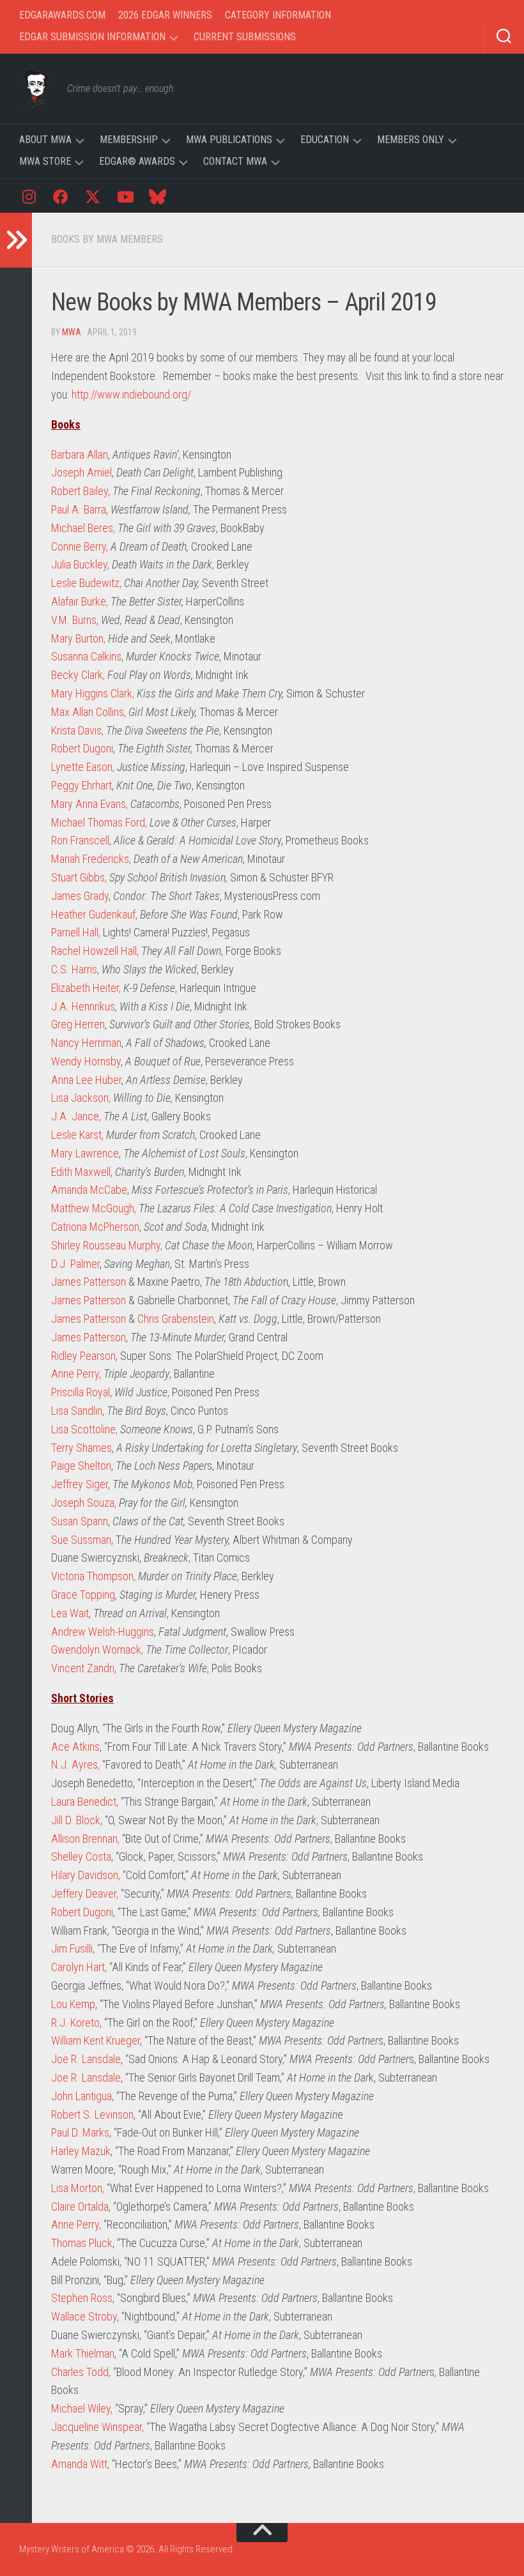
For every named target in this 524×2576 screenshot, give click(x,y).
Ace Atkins (75, 1747)
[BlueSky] (157, 196)
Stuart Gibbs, (79, 877)
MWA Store (45, 161)
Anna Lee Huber (86, 1080)
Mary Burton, (78, 638)
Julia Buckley (79, 564)
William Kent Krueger (96, 2040)
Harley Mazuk (81, 2151)
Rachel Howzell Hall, (95, 951)
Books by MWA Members (107, 239)
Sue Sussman (81, 1540)
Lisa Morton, (78, 2188)
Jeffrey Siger (80, 1484)
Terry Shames (81, 1448)
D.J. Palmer (75, 1264)
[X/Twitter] (93, 196)
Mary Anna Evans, (89, 804)
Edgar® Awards (137, 161)
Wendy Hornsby (86, 1061)
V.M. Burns (74, 620)
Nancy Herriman (86, 1043)
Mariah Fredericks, (91, 859)
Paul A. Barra (79, 509)
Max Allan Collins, (89, 712)
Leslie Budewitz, (86, 583)
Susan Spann (80, 1521)
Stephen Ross (82, 2298)
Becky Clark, (78, 675)
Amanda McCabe (89, 1190)
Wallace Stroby (84, 2316)
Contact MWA (235, 161)
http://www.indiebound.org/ (131, 394)
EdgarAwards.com (62, 15)
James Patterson (89, 1282)
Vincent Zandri (83, 1668)
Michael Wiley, (82, 2408)
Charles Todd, (81, 2372)
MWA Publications (229, 140)
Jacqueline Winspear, (97, 2427)
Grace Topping (83, 1595)
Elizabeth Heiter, (86, 988)
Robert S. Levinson (92, 2115)
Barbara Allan (80, 454)
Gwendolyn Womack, (97, 1650)
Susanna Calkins (86, 656)
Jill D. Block (76, 1820)
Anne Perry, (76, 1374)
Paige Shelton (81, 1466)
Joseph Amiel (81, 472)
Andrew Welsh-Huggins (103, 1632)
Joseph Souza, (84, 1503)
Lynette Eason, (83, 767)
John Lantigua (81, 2096)
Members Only (411, 140)
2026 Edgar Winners (165, 15)
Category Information (278, 15)
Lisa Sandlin (77, 1411)
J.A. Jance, (76, 1116)
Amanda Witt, (80, 2464)
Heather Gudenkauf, (96, 914)
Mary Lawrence (85, 1153)
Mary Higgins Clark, (93, 693)
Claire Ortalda (80, 2206)
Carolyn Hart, (79, 1967)
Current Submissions (245, 37)
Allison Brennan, (85, 1839)
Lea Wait (70, 1613)
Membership (129, 140)
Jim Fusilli (72, 1948)
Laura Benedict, (85, 1802)
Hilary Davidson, (86, 1875)
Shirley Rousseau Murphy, (108, 1245)
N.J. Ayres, (75, 1764)
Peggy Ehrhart (81, 785)
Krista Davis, (77, 730)
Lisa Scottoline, (84, 1429)
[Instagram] (29, 196)
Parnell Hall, (76, 932)
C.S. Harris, (75, 969)
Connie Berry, (80, 546)
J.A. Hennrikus (83, 1006)
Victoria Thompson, (93, 1576)
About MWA (45, 140)
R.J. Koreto (75, 2023)
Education (325, 140)
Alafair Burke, (80, 601)
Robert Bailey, (81, 491)
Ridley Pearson (83, 1356)
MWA (72, 332)
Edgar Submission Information (92, 37)
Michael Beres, (83, 528)
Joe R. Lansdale (86, 2059)
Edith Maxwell (81, 1172)
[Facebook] (61, 196)
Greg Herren (78, 1024)
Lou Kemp (73, 2004)
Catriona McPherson (95, 1227)
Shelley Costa (81, 1856)
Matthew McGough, (94, 1208)
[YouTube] (125, 196)
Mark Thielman (83, 2353)
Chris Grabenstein (176, 1319)
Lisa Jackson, (81, 1098)
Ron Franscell (80, 840)
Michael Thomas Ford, (99, 822)
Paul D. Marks (80, 2132)
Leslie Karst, (77, 1135)
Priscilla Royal (81, 1392)
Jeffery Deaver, (85, 1894)
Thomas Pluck (82, 2243)
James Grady (80, 896)
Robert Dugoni (82, 748)
